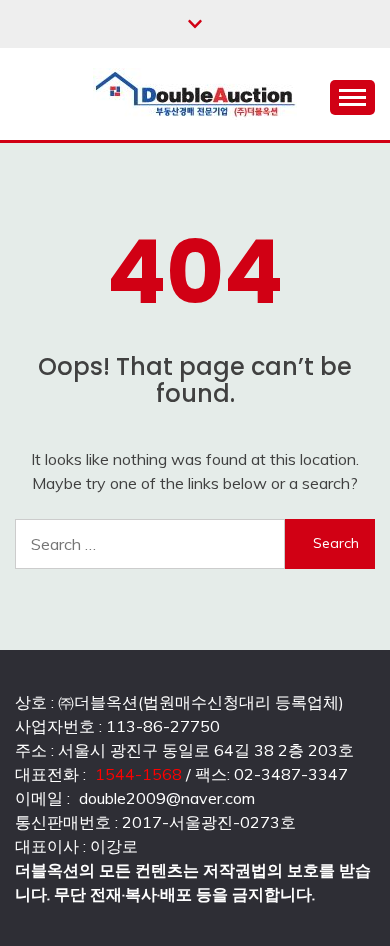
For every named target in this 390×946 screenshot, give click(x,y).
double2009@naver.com (167, 798)
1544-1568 (138, 774)
